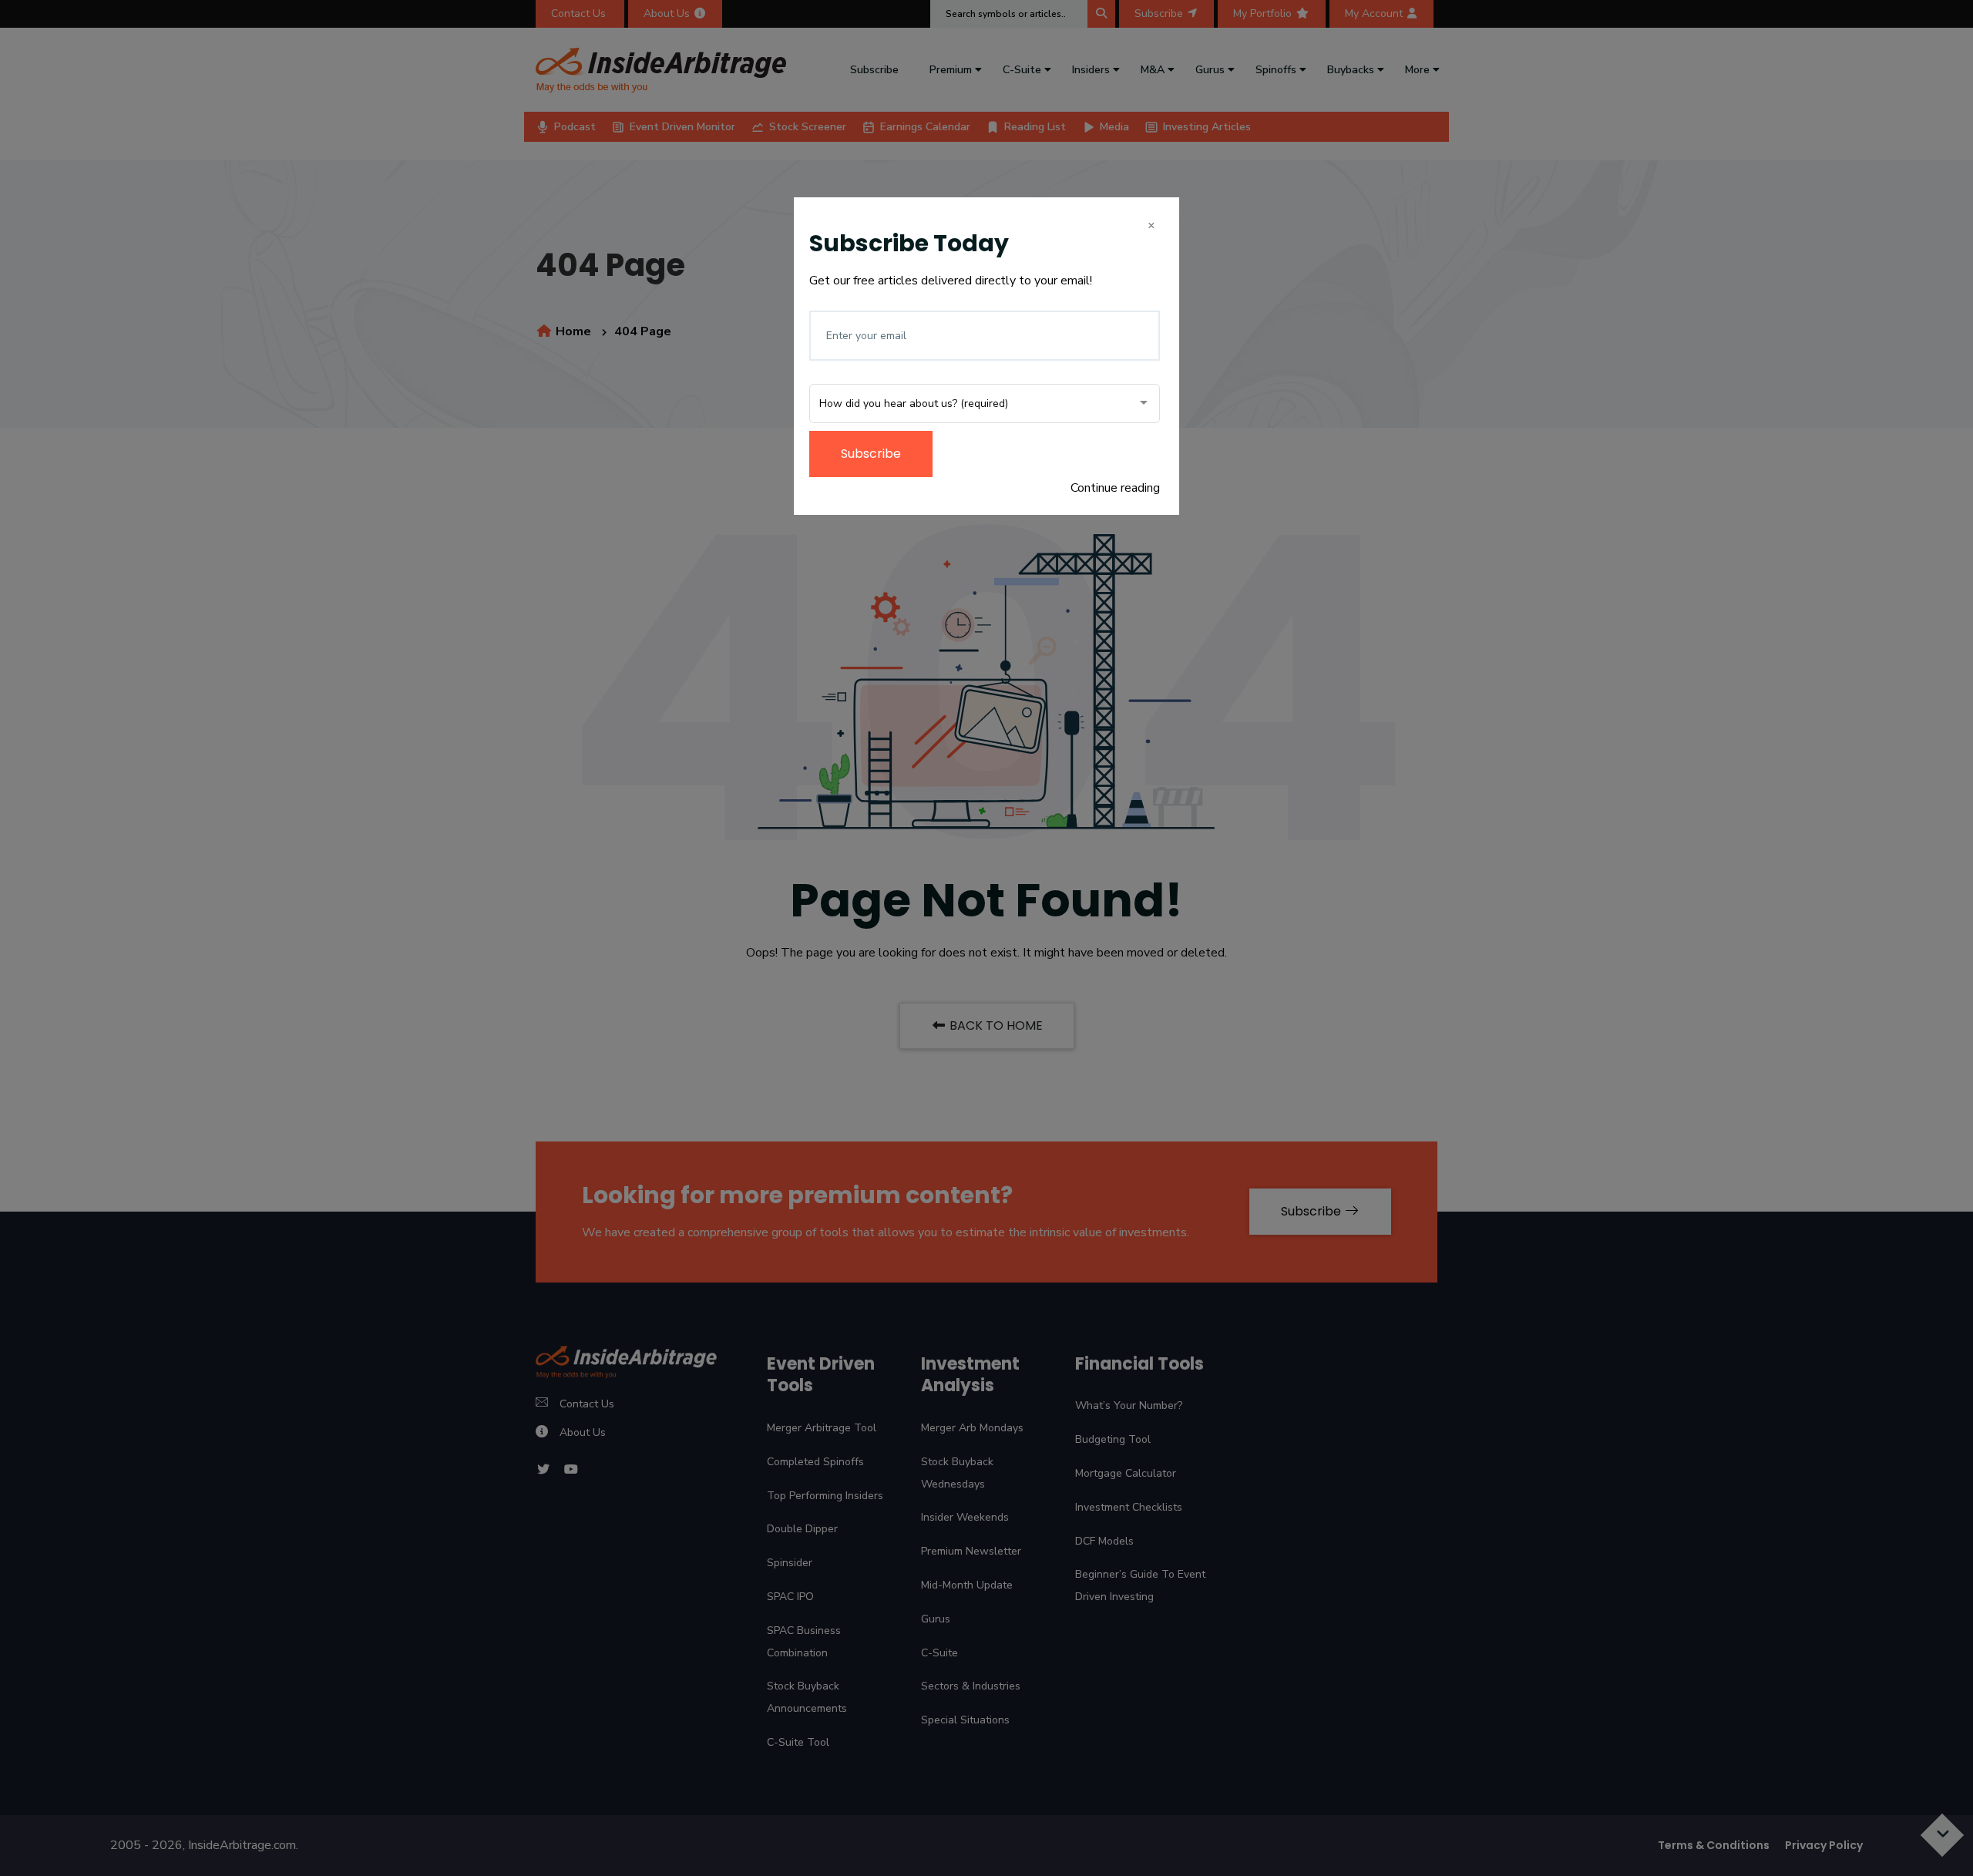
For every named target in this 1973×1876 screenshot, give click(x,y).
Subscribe (871, 454)
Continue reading (1115, 488)
